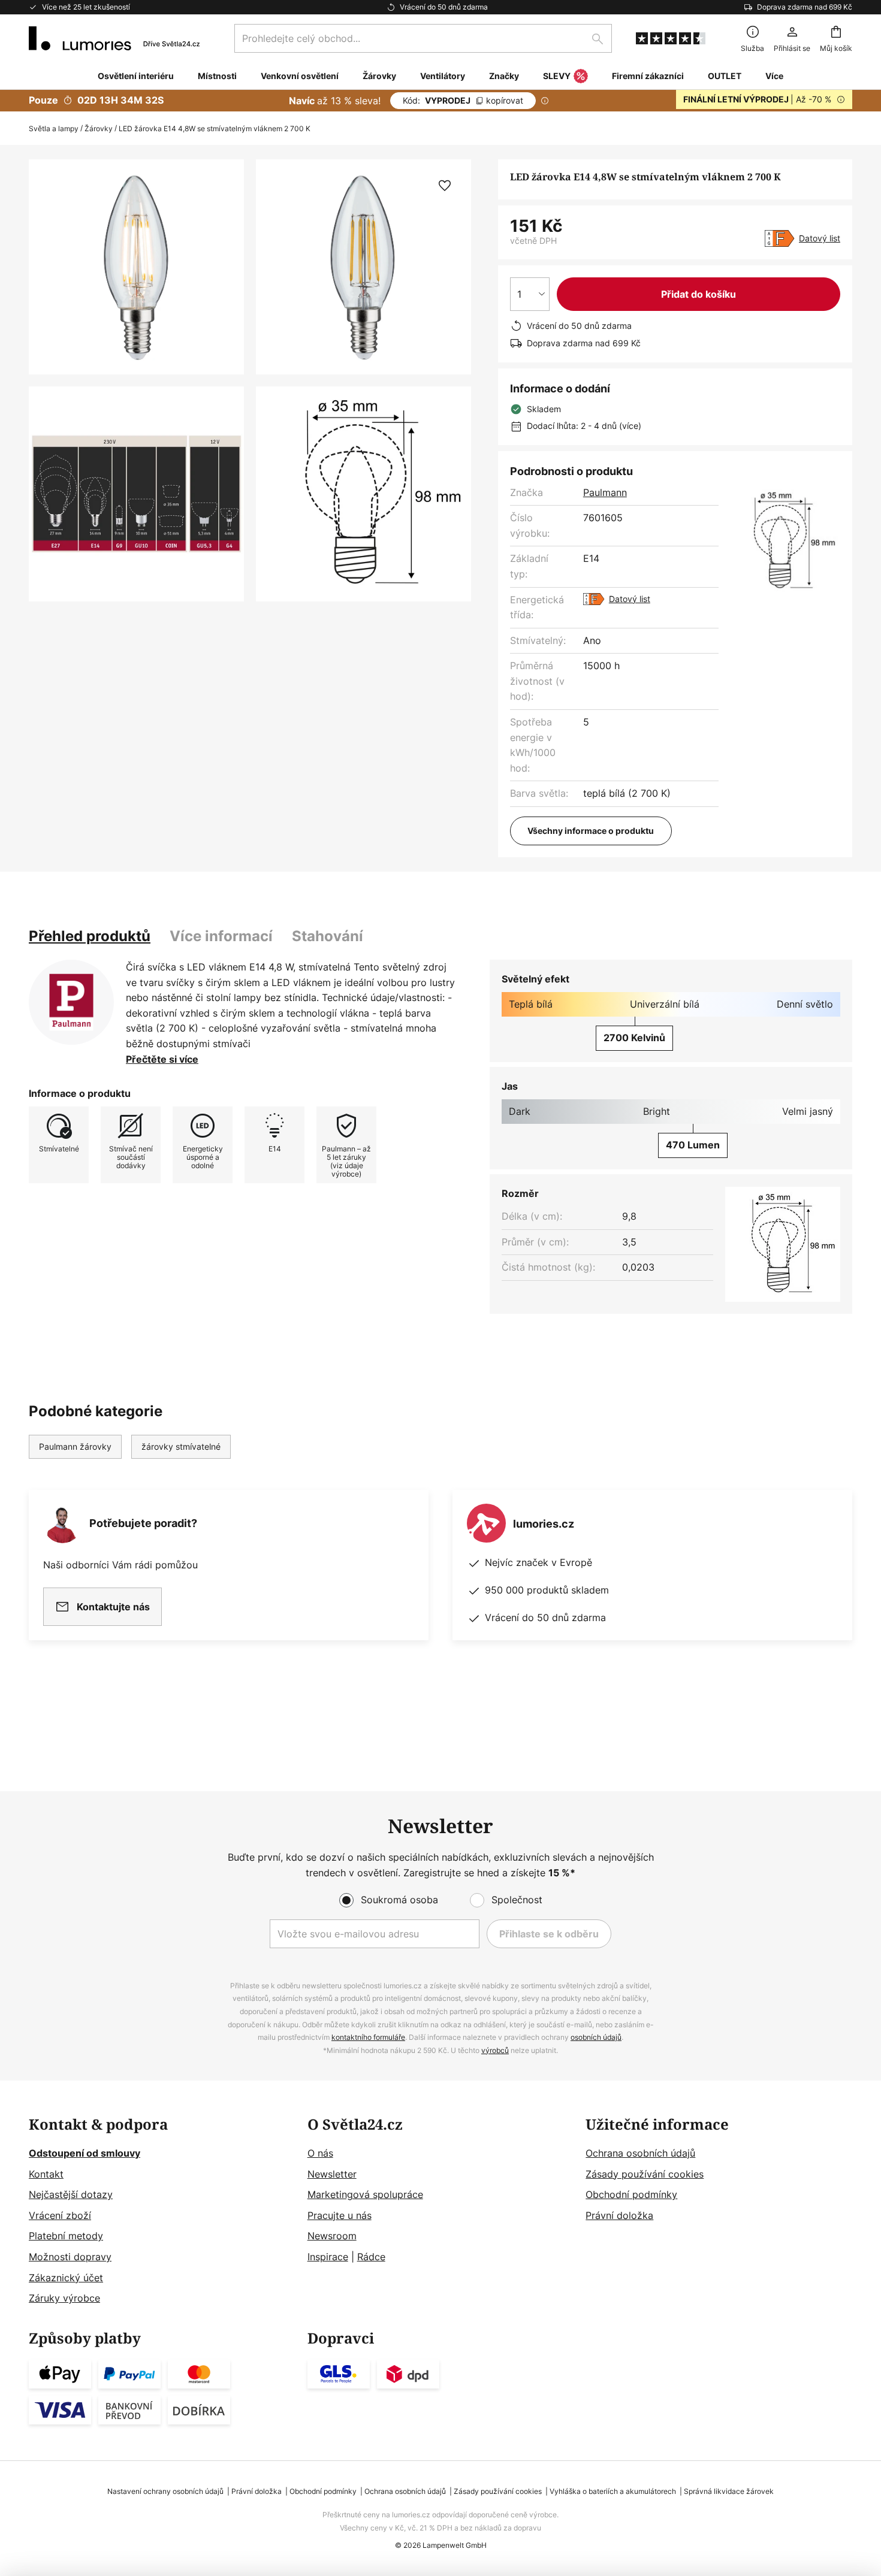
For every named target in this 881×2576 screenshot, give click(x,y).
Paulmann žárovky (75, 1446)
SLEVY (557, 76)
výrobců (495, 2050)
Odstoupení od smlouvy (85, 2153)
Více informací (221, 936)
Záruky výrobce (64, 2298)
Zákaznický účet (66, 2278)
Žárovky (99, 129)
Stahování (328, 936)
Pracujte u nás (340, 2215)
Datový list (820, 238)
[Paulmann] (71, 1002)
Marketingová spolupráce (365, 2194)
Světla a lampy (54, 129)
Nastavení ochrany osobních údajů (165, 2491)
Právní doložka (619, 2215)
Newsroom (332, 2236)
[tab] (90, 936)
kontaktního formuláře (368, 2037)
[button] (136, 494)
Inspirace (328, 2257)
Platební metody (66, 2236)
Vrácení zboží (60, 2215)
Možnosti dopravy (70, 2257)
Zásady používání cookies (645, 2174)
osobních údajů (596, 2037)
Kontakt (46, 2174)
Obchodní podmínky (631, 2194)
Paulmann (605, 492)
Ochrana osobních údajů (640, 2153)
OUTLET (725, 76)
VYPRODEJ (463, 100)
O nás (320, 2153)
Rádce (371, 2257)
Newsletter (332, 2174)
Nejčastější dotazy (71, 2194)
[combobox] (423, 38)
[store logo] (114, 38)
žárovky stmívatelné (181, 1446)
